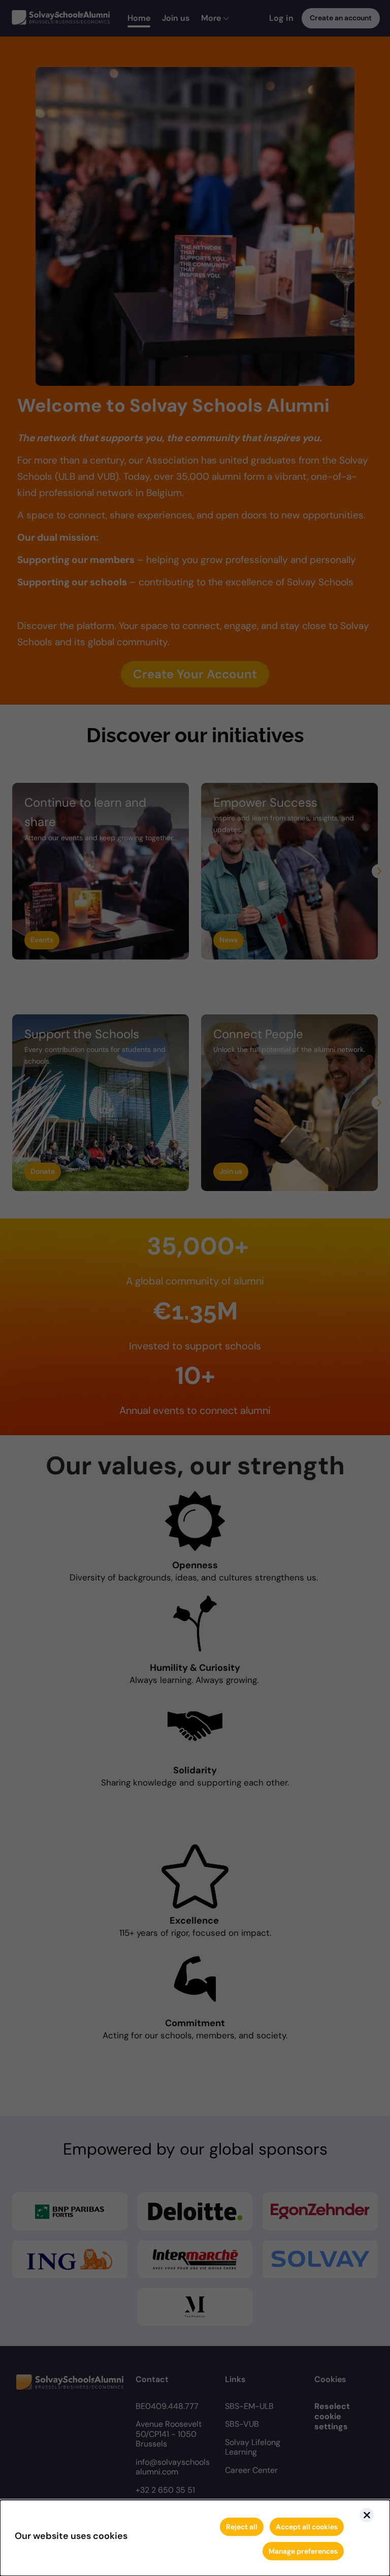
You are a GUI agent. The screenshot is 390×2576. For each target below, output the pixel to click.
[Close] (367, 2515)
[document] (195, 2538)
